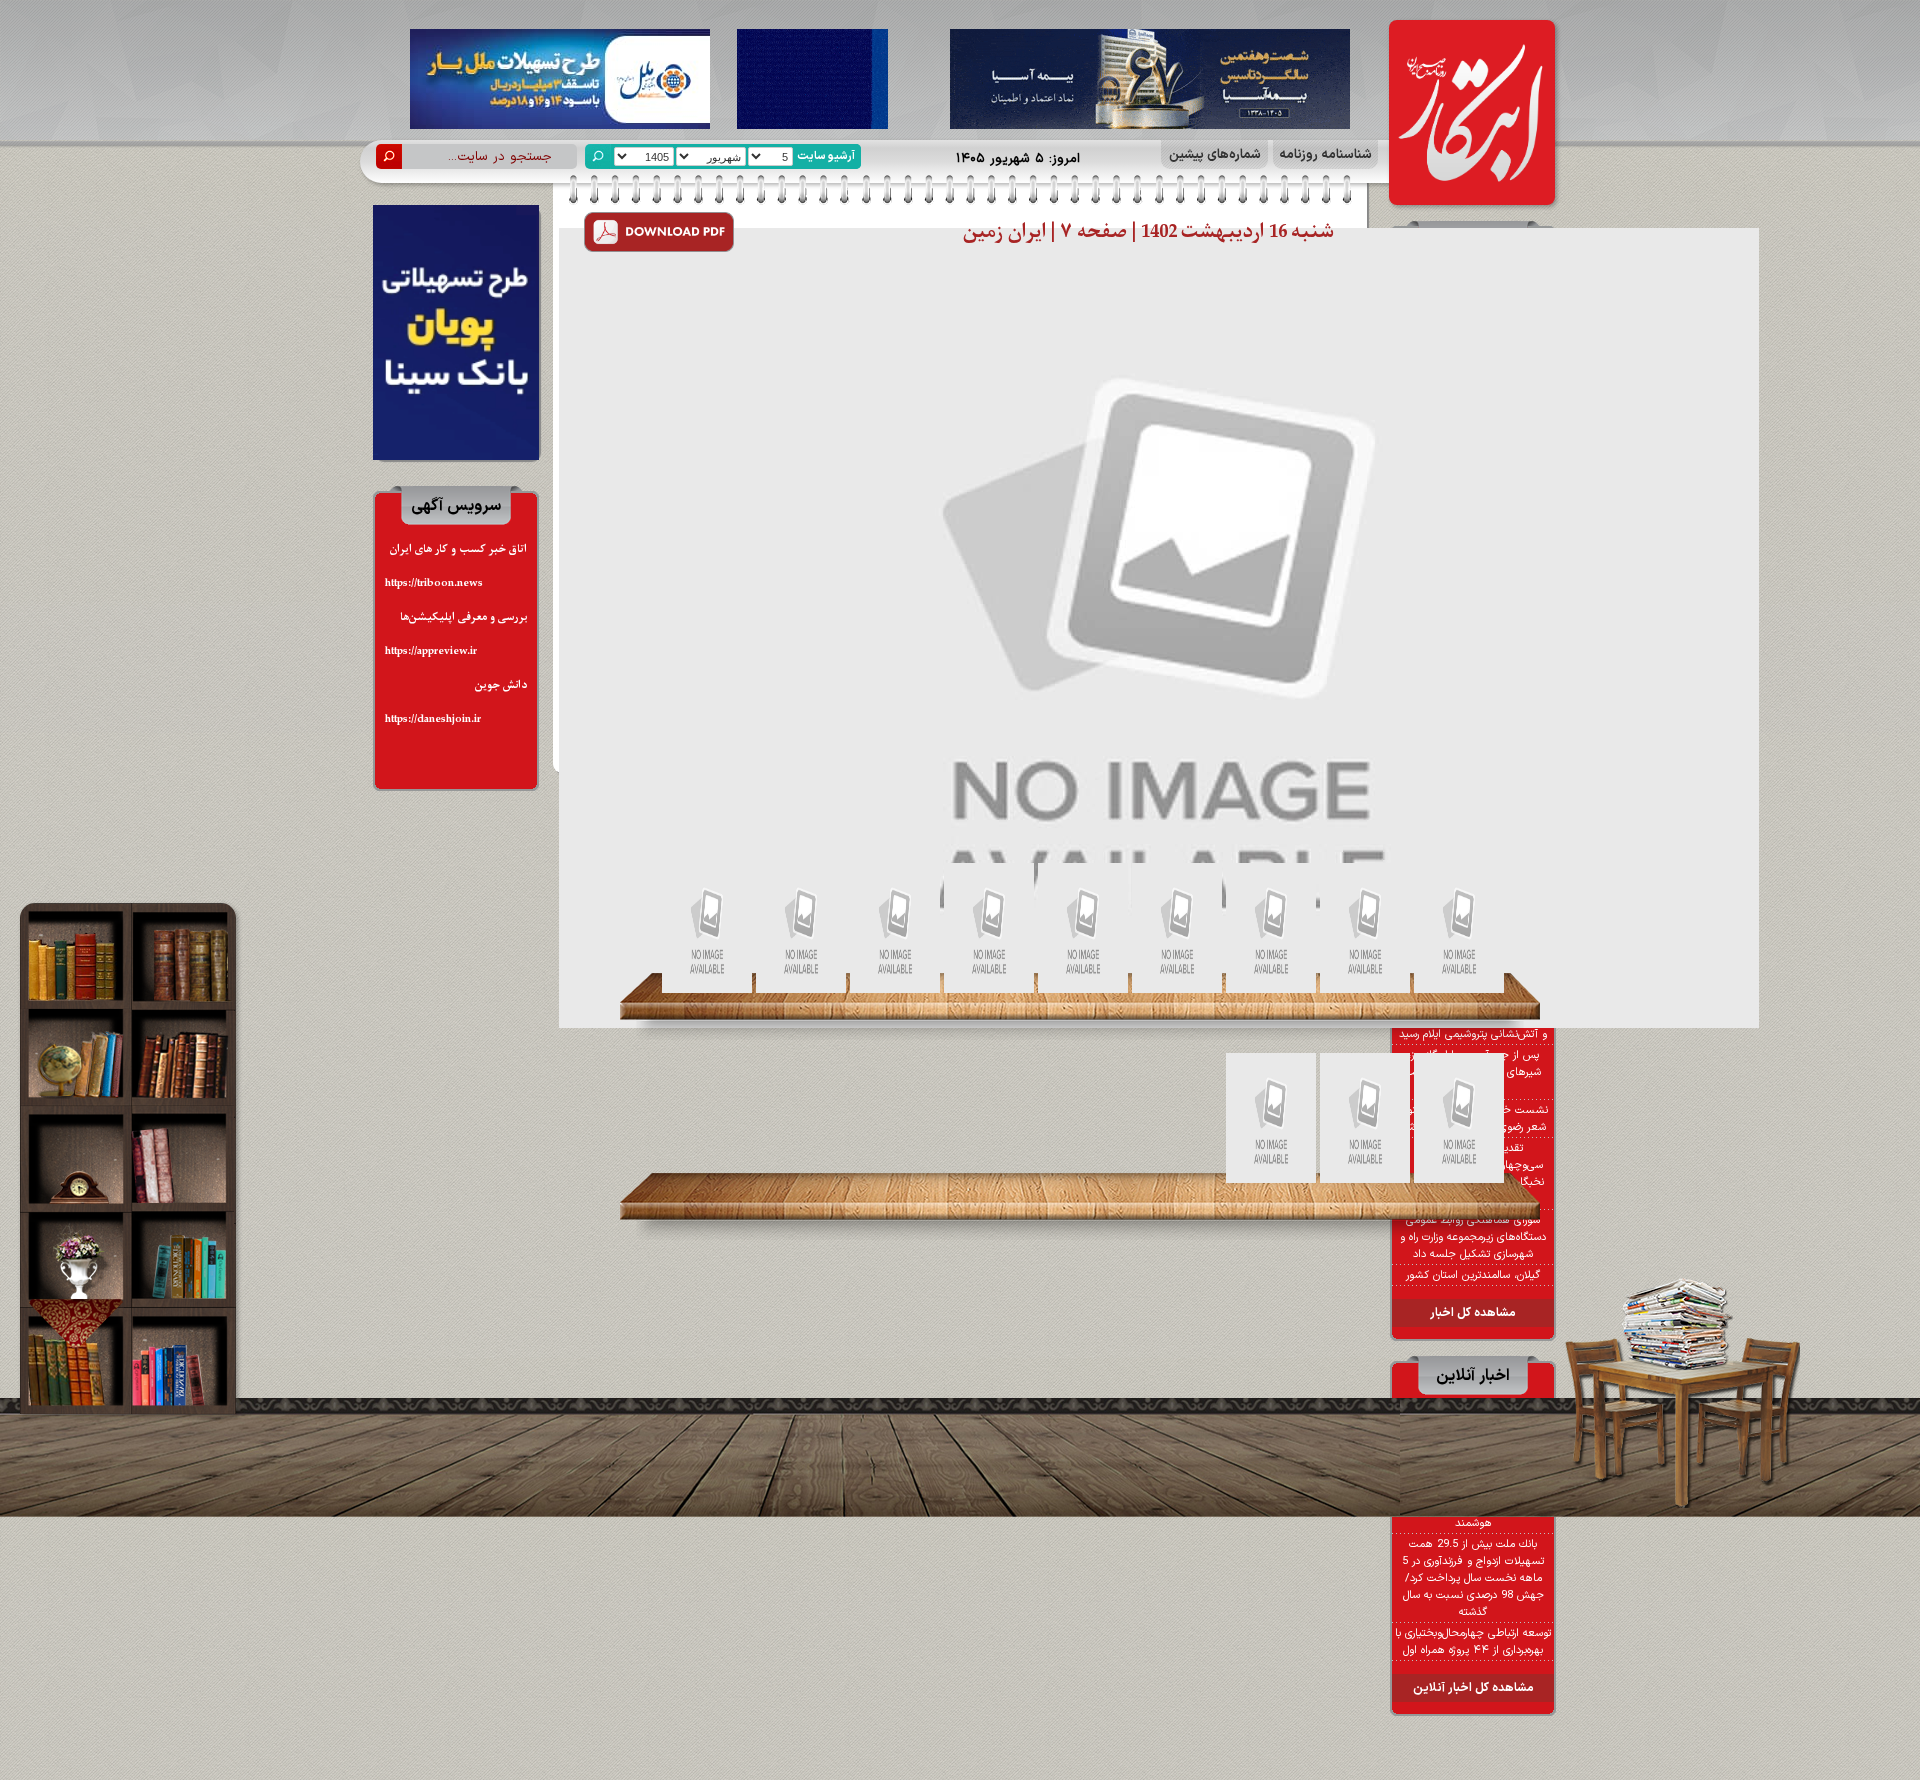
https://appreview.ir (431, 651)
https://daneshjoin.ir (433, 719)
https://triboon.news (434, 583)
